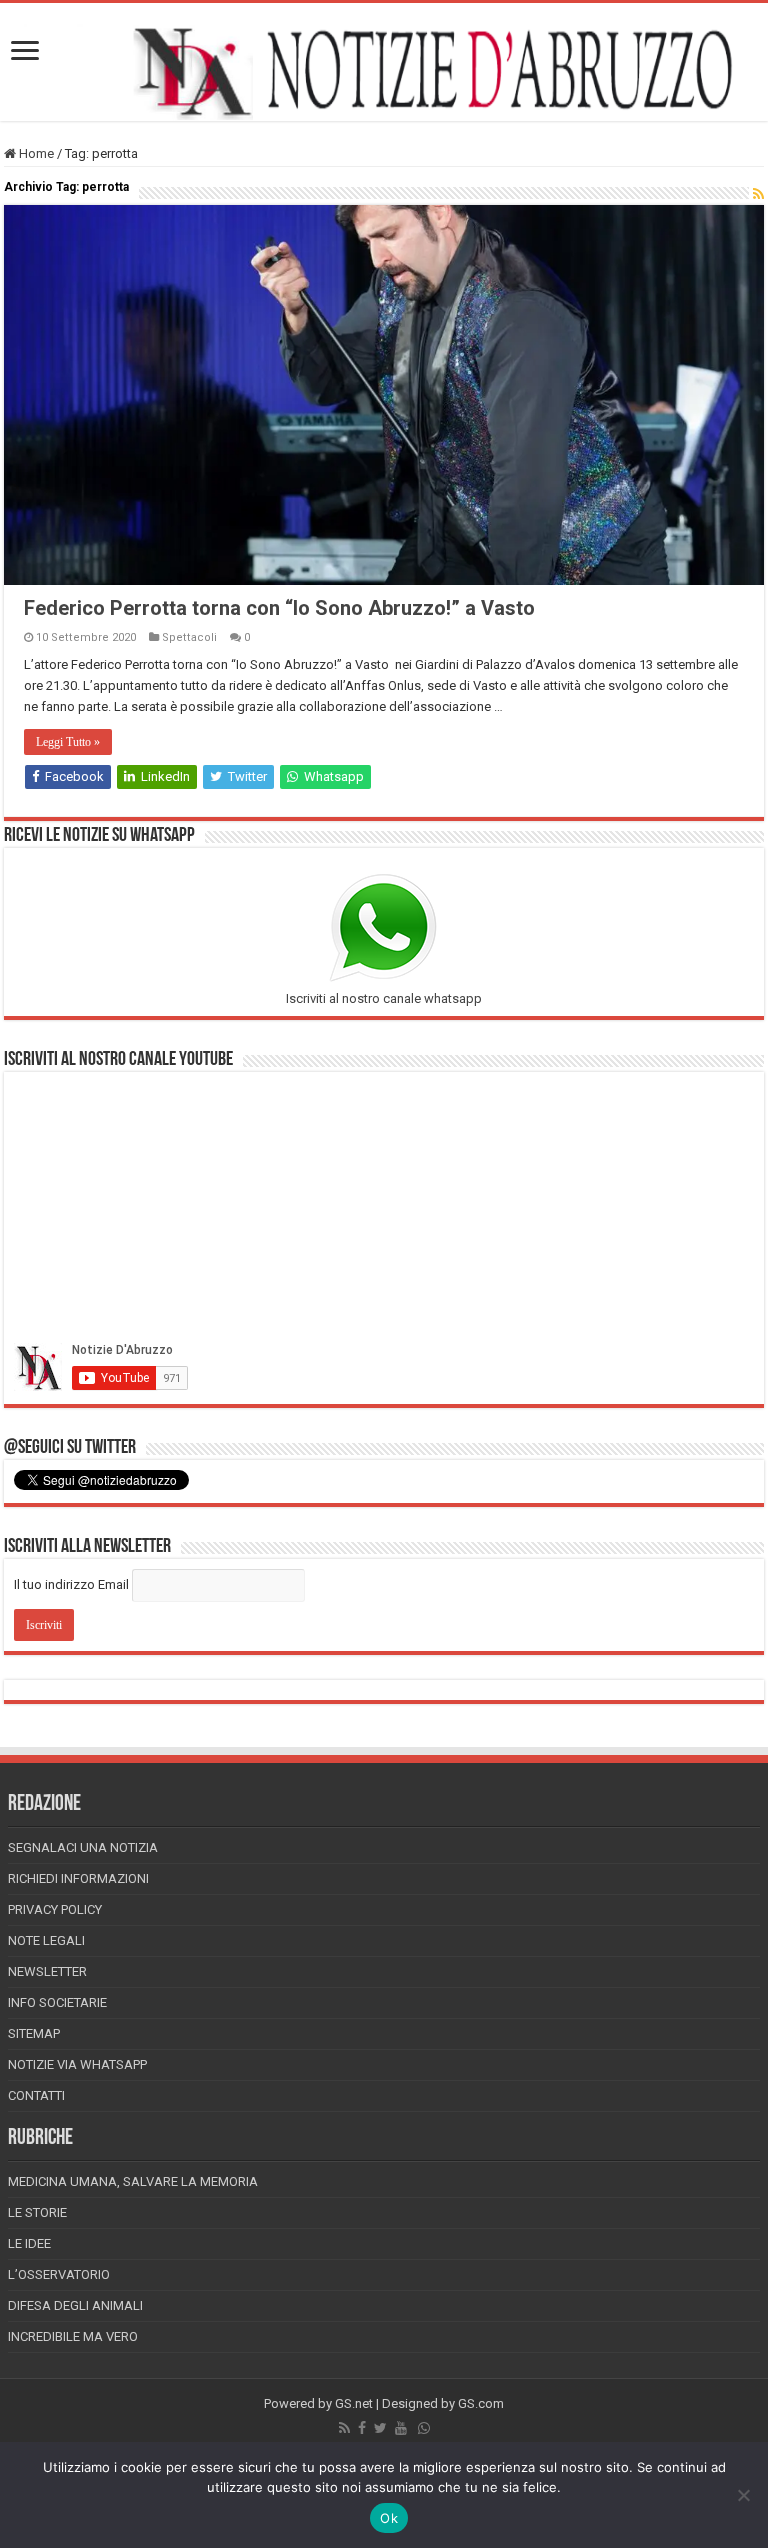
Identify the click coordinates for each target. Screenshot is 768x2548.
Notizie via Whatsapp (77, 2064)
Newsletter (47, 1971)
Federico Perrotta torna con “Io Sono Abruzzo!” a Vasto (279, 608)
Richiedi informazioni (78, 1878)
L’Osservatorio (59, 2274)
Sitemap (34, 2033)
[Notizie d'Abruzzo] (384, 72)
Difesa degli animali (75, 2305)
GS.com (481, 2403)
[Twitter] (380, 2428)
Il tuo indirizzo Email (71, 1584)
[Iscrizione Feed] (758, 194)
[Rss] (344, 2428)
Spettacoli (189, 637)
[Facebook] (362, 2428)
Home (35, 153)
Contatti (36, 2095)
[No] (743, 2495)
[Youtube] (401, 2428)
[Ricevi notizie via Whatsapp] (424, 2428)
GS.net (354, 2403)
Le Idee (29, 2243)
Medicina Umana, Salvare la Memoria (133, 2181)
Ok (389, 2518)
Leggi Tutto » (68, 742)
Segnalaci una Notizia (83, 1847)
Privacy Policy (55, 1909)
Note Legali (46, 1940)
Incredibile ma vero (73, 2336)
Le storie (37, 2212)
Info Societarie (57, 2002)
